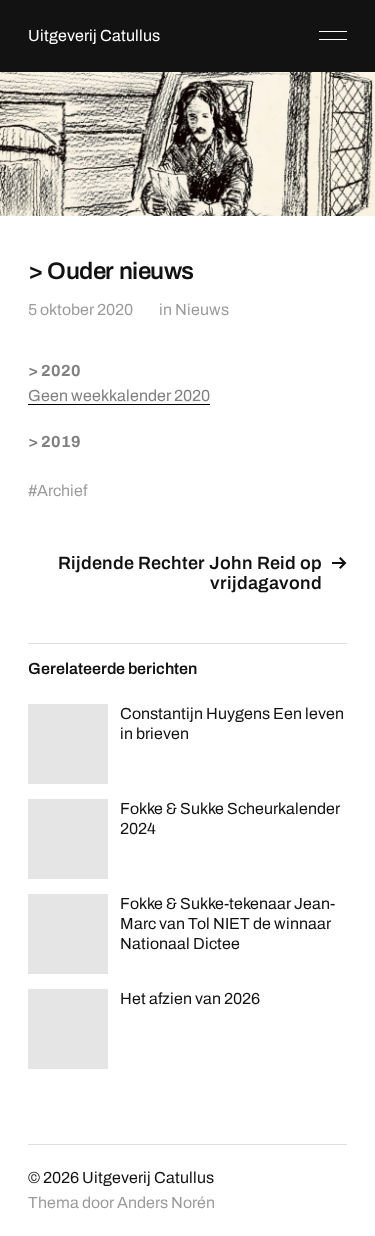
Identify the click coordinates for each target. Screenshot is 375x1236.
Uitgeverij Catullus (94, 35)
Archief (62, 490)
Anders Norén (166, 1202)
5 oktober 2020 (80, 309)
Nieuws (202, 309)
